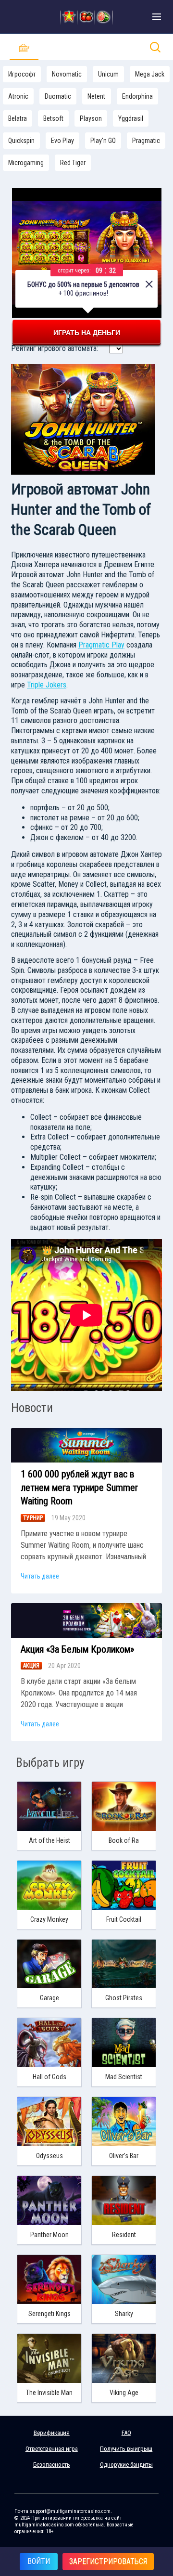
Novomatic (67, 74)
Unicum (108, 74)
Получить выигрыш (126, 2449)
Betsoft (53, 118)
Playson (91, 118)
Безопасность (52, 2465)
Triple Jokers (47, 685)
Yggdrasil (131, 118)
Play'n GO (103, 141)
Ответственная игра (52, 2449)
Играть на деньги (87, 333)
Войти (39, 2561)
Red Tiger (73, 163)
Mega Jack (150, 74)
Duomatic (58, 96)
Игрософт (22, 74)
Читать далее (40, 1576)
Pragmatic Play (101, 645)
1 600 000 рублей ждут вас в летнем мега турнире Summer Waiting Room (79, 1488)
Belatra (18, 118)
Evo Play (62, 141)
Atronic (18, 96)
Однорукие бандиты (126, 2465)
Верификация (52, 2433)
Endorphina (137, 96)
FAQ (126, 2433)
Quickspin (21, 141)
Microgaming (26, 163)
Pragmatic (146, 141)
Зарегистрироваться (108, 2561)
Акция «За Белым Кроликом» (77, 1649)
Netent (96, 96)
